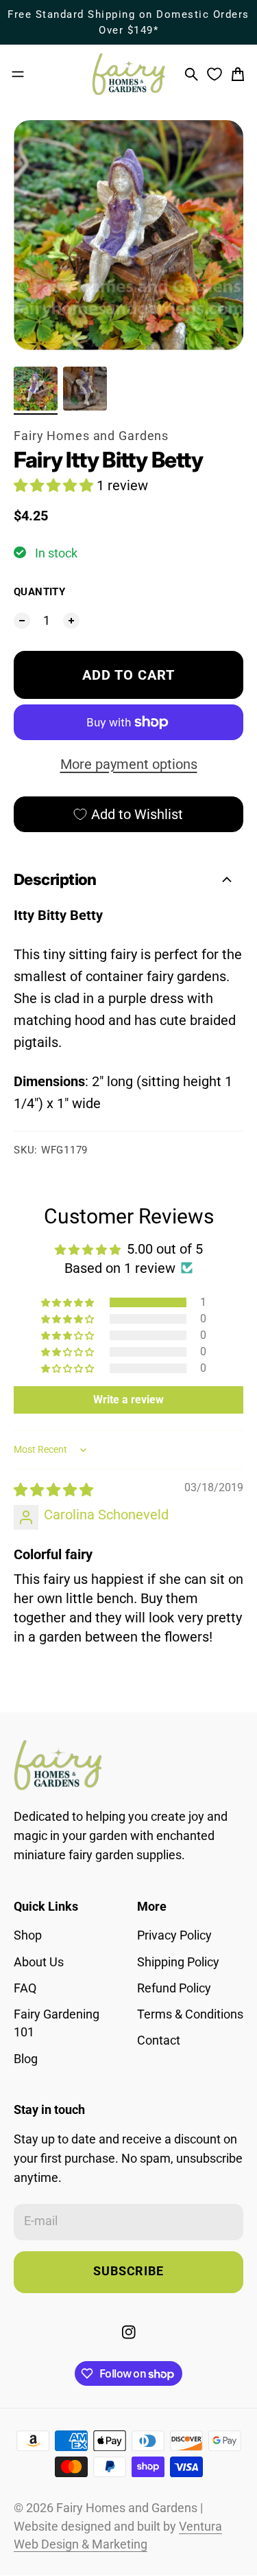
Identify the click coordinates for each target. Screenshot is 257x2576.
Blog (26, 2059)
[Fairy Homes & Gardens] (129, 74)
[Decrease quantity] (22, 621)
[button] (55, 485)
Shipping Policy (178, 1962)
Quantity (39, 592)
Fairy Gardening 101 (57, 2023)
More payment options (129, 764)
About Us (39, 1962)
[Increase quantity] (71, 621)
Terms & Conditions (190, 2014)
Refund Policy (174, 1988)
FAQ (25, 1988)
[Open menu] (18, 74)
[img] (53, 1490)
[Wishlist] (215, 74)
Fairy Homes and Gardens (91, 436)
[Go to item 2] (85, 389)
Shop (28, 1935)
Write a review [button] (128, 1400)
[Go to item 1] (36, 389)
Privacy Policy (174, 1935)
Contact (159, 2040)
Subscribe (128, 2271)
